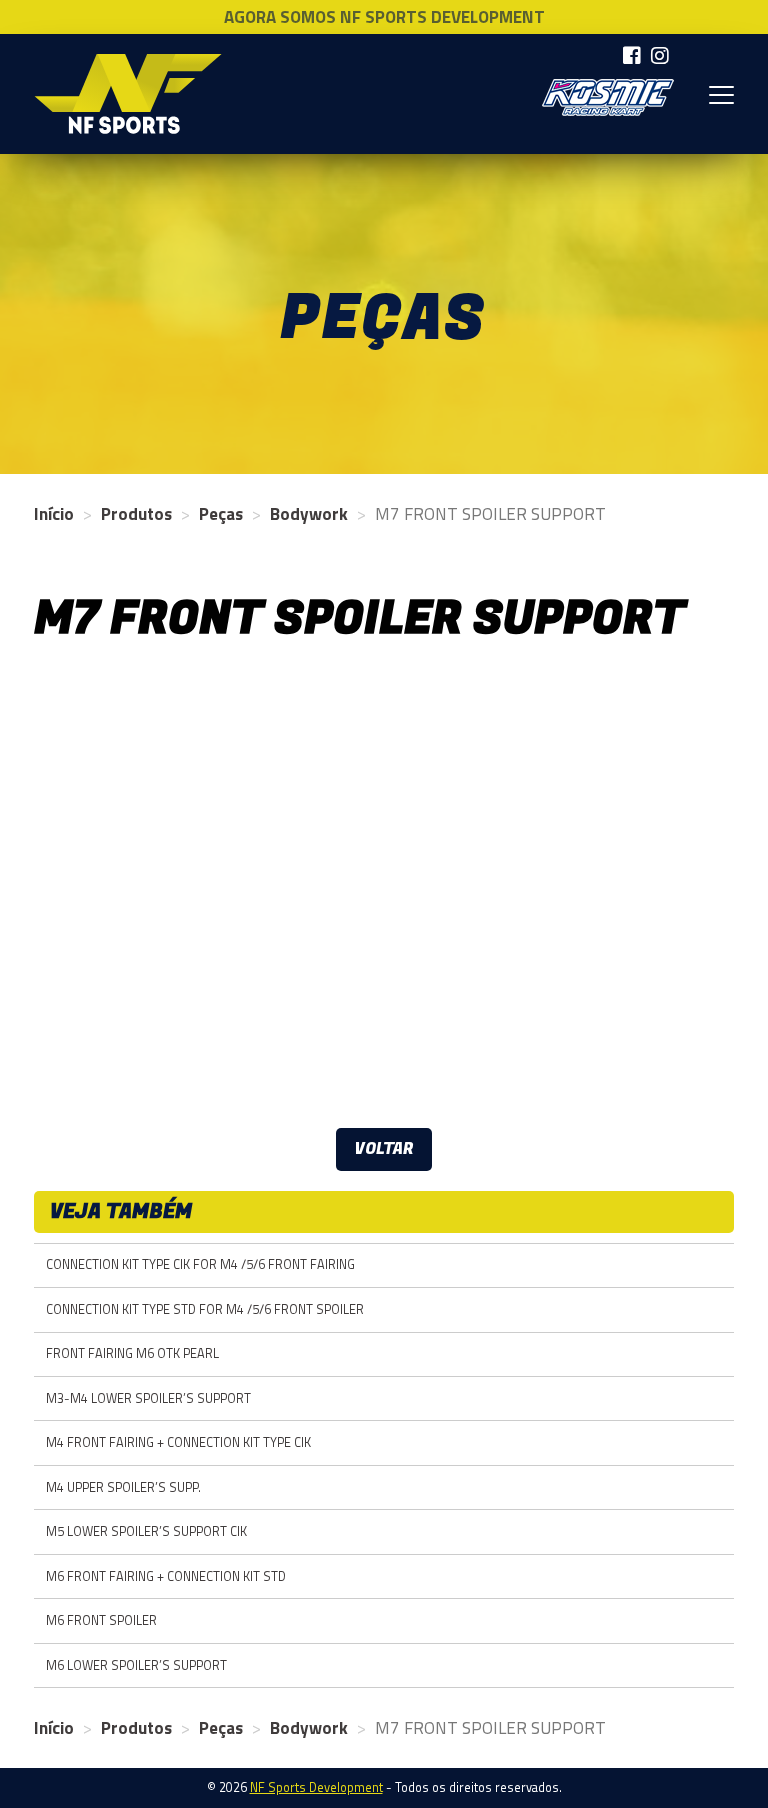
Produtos (136, 514)
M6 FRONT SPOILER (101, 1620)
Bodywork (309, 514)
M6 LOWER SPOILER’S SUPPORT (136, 1665)
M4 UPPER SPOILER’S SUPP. (123, 1487)
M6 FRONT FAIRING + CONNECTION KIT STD (166, 1576)
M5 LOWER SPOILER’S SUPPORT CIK (146, 1531)
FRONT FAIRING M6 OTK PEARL (132, 1353)
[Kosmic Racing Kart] (608, 97)
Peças (221, 514)
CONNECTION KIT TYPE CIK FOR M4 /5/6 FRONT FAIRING (200, 1264)
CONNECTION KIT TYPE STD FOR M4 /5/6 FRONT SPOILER (205, 1309)
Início (54, 514)
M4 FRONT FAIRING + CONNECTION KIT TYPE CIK (178, 1442)
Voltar (384, 1149)
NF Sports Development (128, 94)
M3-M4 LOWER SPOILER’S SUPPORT (148, 1398)
